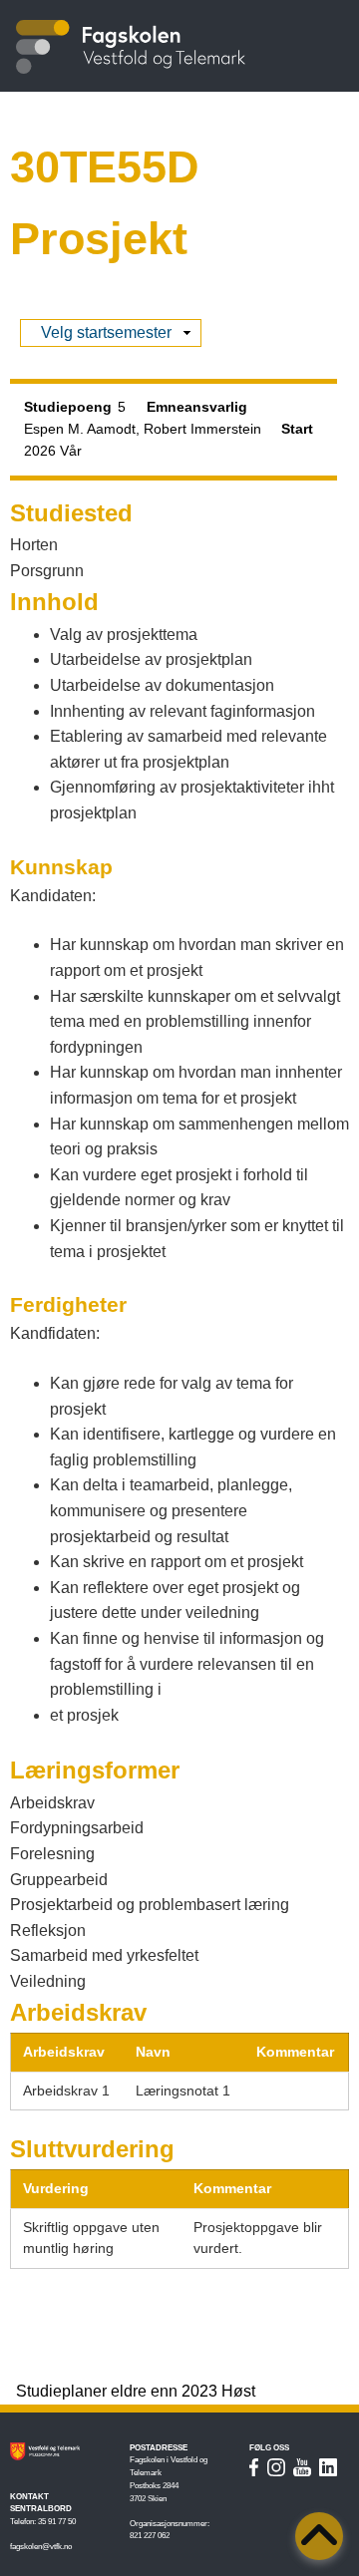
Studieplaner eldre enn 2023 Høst (136, 2391)
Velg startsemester (106, 335)
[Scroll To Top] (319, 2536)
